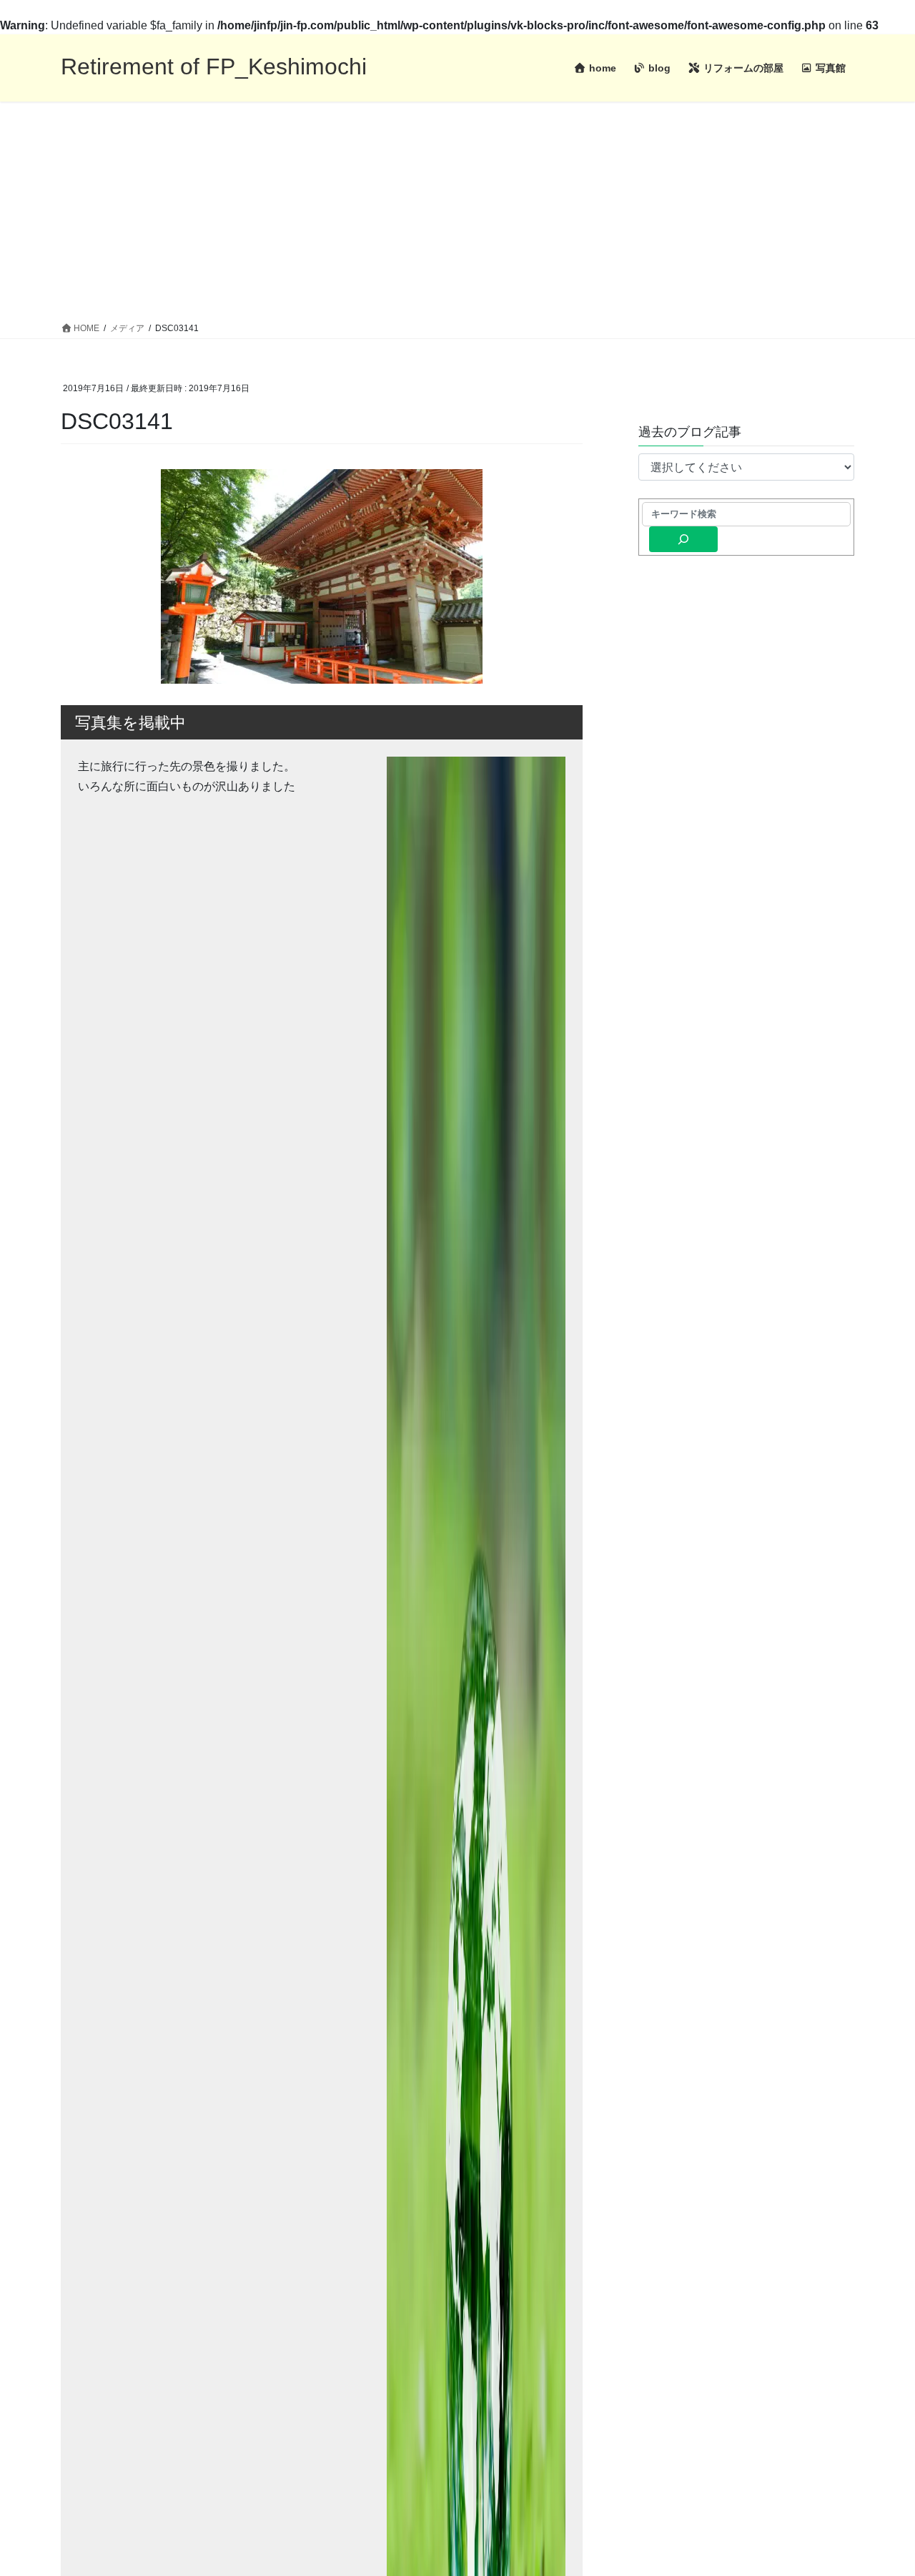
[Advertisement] (457, 209)
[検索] (683, 539)
